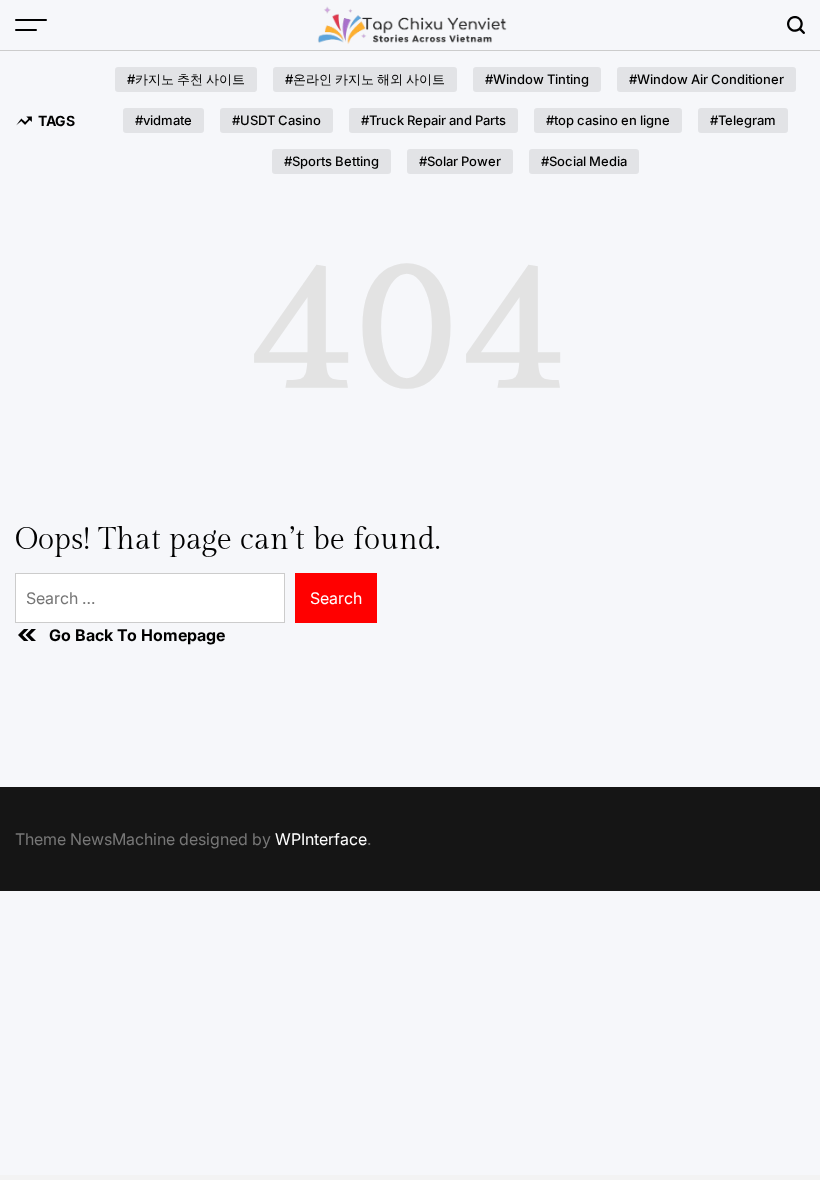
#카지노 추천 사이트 (186, 79)
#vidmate (163, 120)
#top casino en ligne (608, 120)
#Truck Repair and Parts (433, 120)
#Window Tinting (537, 79)
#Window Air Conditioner (706, 79)
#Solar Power (460, 161)
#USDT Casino (276, 120)
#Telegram (743, 120)
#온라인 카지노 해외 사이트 (365, 79)
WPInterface (321, 839)
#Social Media (584, 161)
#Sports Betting (331, 161)
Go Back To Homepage (137, 635)
